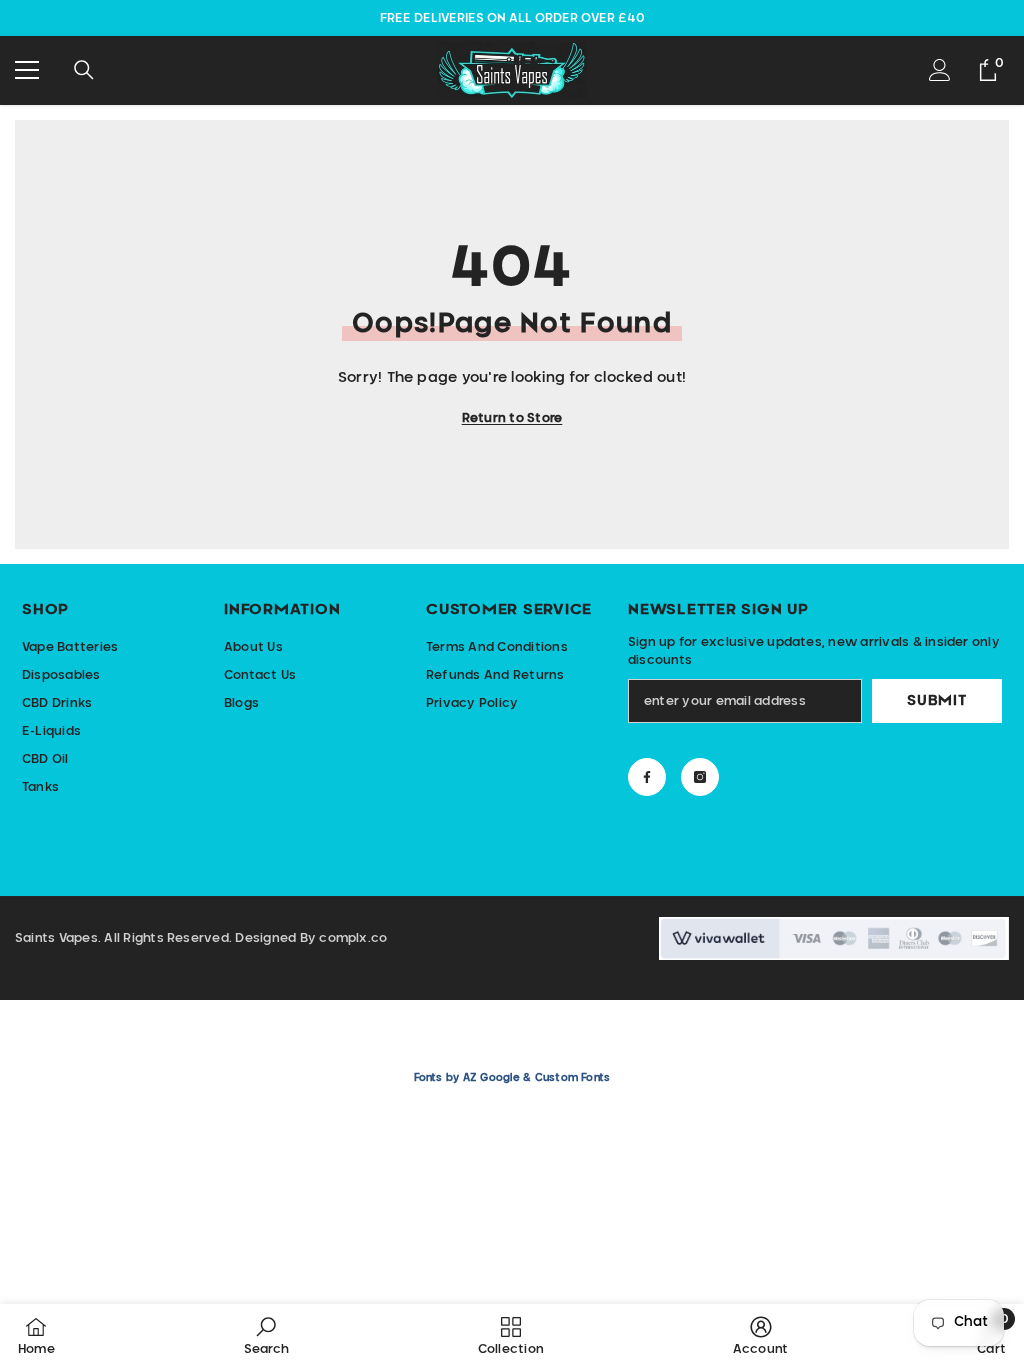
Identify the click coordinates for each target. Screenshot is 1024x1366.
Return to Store (512, 418)
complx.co (353, 938)
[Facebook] (647, 777)
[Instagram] (700, 777)
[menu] (27, 70)
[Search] (84, 70)
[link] (266, 1335)
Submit (936, 701)
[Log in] (940, 70)
